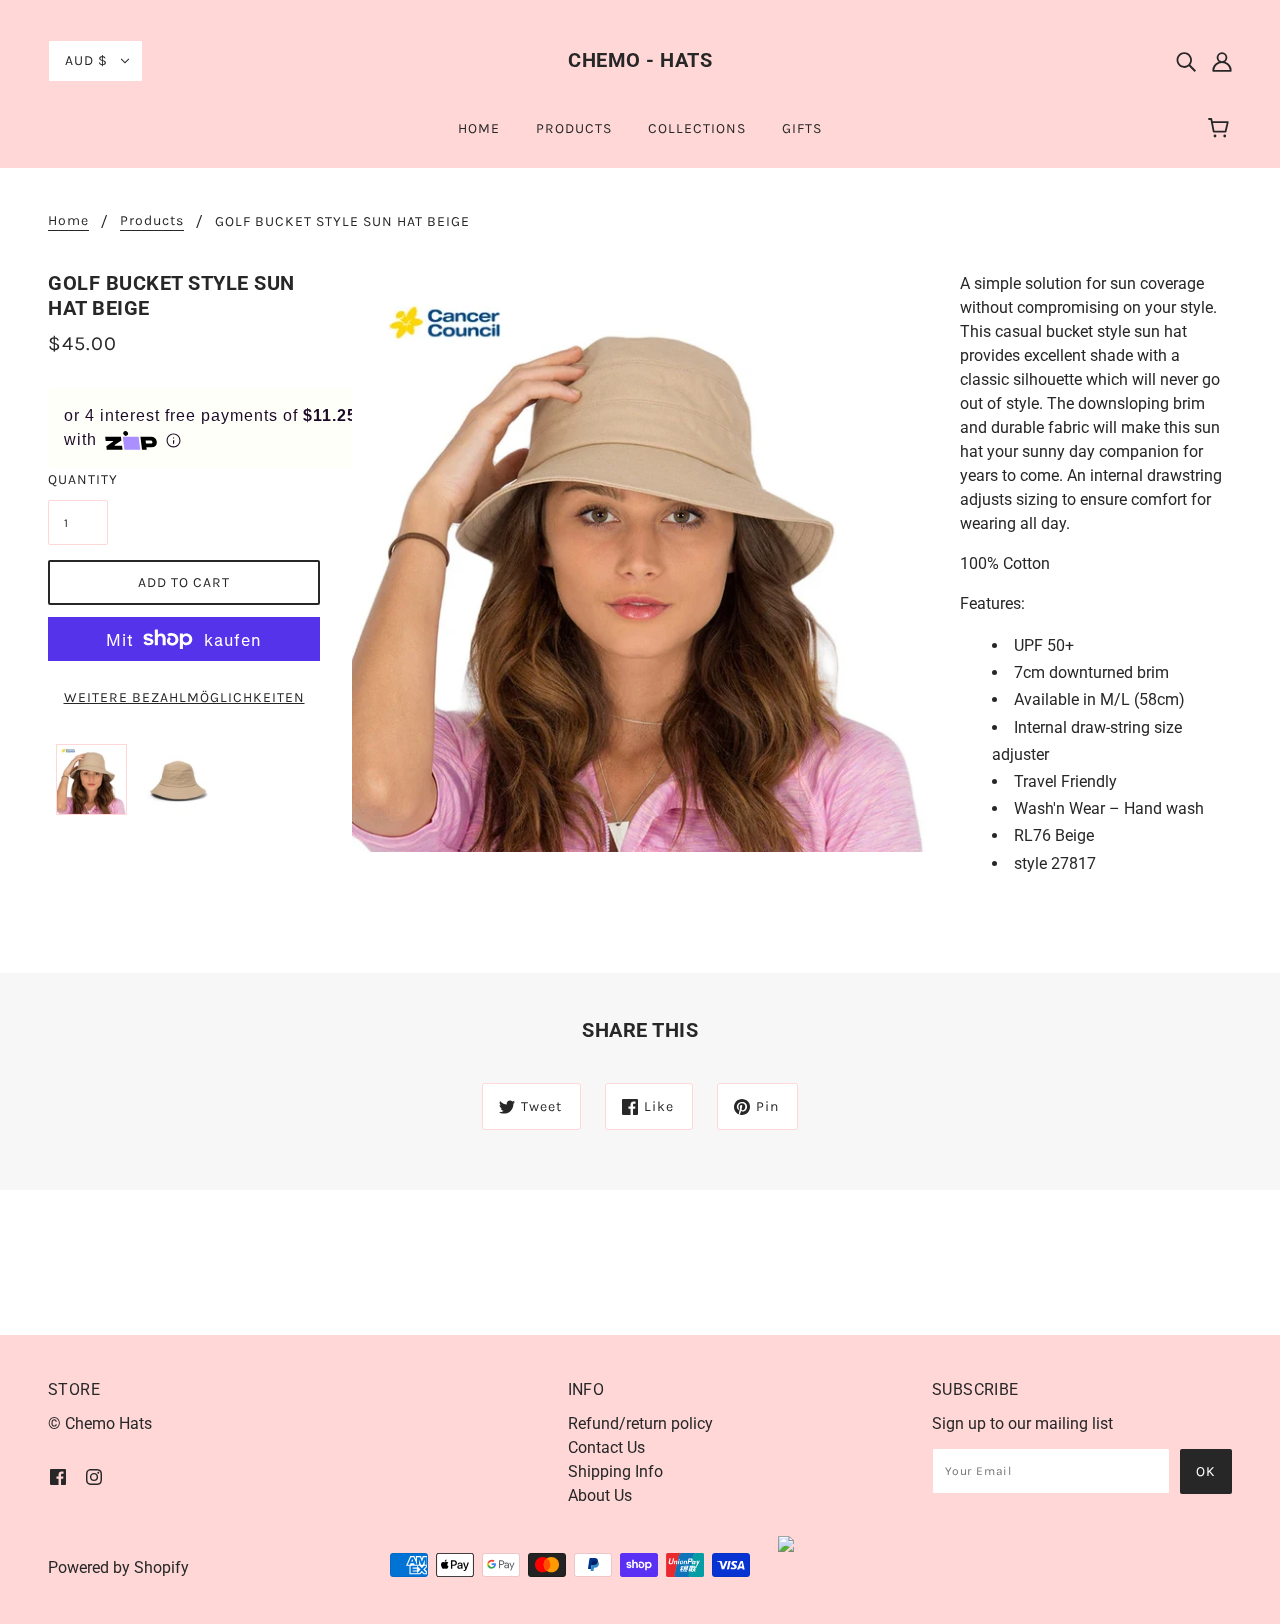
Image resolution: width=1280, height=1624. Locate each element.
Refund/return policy (640, 1423)
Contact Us (606, 1447)
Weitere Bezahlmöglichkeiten (184, 697)
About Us (600, 1495)
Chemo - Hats (640, 60)
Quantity (78, 479)
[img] (1186, 61)
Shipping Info (615, 1471)
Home (68, 221)
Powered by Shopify (118, 1567)
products (152, 221)
